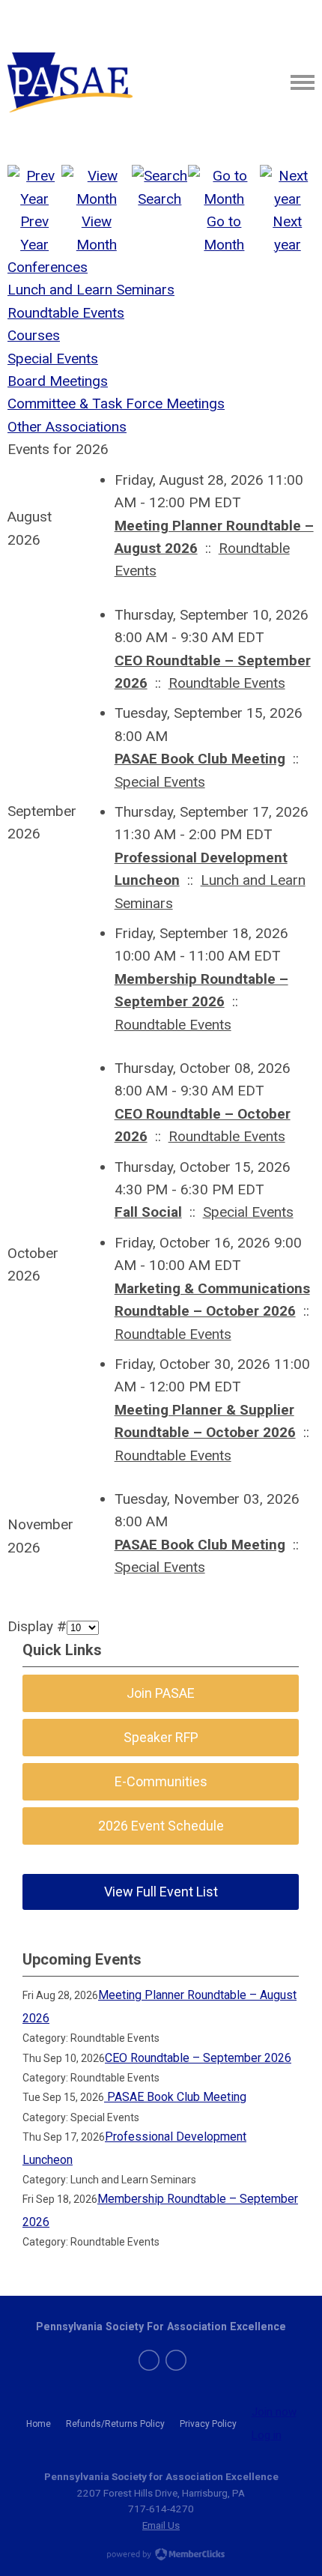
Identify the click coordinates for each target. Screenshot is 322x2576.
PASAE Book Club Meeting (200, 759)
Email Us (161, 2525)
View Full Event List (161, 1892)
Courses (34, 335)
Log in (267, 2435)
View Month (97, 233)
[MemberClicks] (70, 82)
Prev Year (34, 233)
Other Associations (67, 427)
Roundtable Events (66, 313)
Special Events (53, 359)
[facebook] (149, 2360)
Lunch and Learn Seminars (91, 290)
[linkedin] (176, 2360)
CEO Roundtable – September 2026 (198, 2058)
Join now (274, 2412)
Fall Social (148, 1212)
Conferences (48, 267)
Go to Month (224, 233)
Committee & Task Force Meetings (116, 403)
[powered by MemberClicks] (161, 2556)
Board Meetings (58, 381)
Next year (287, 233)
